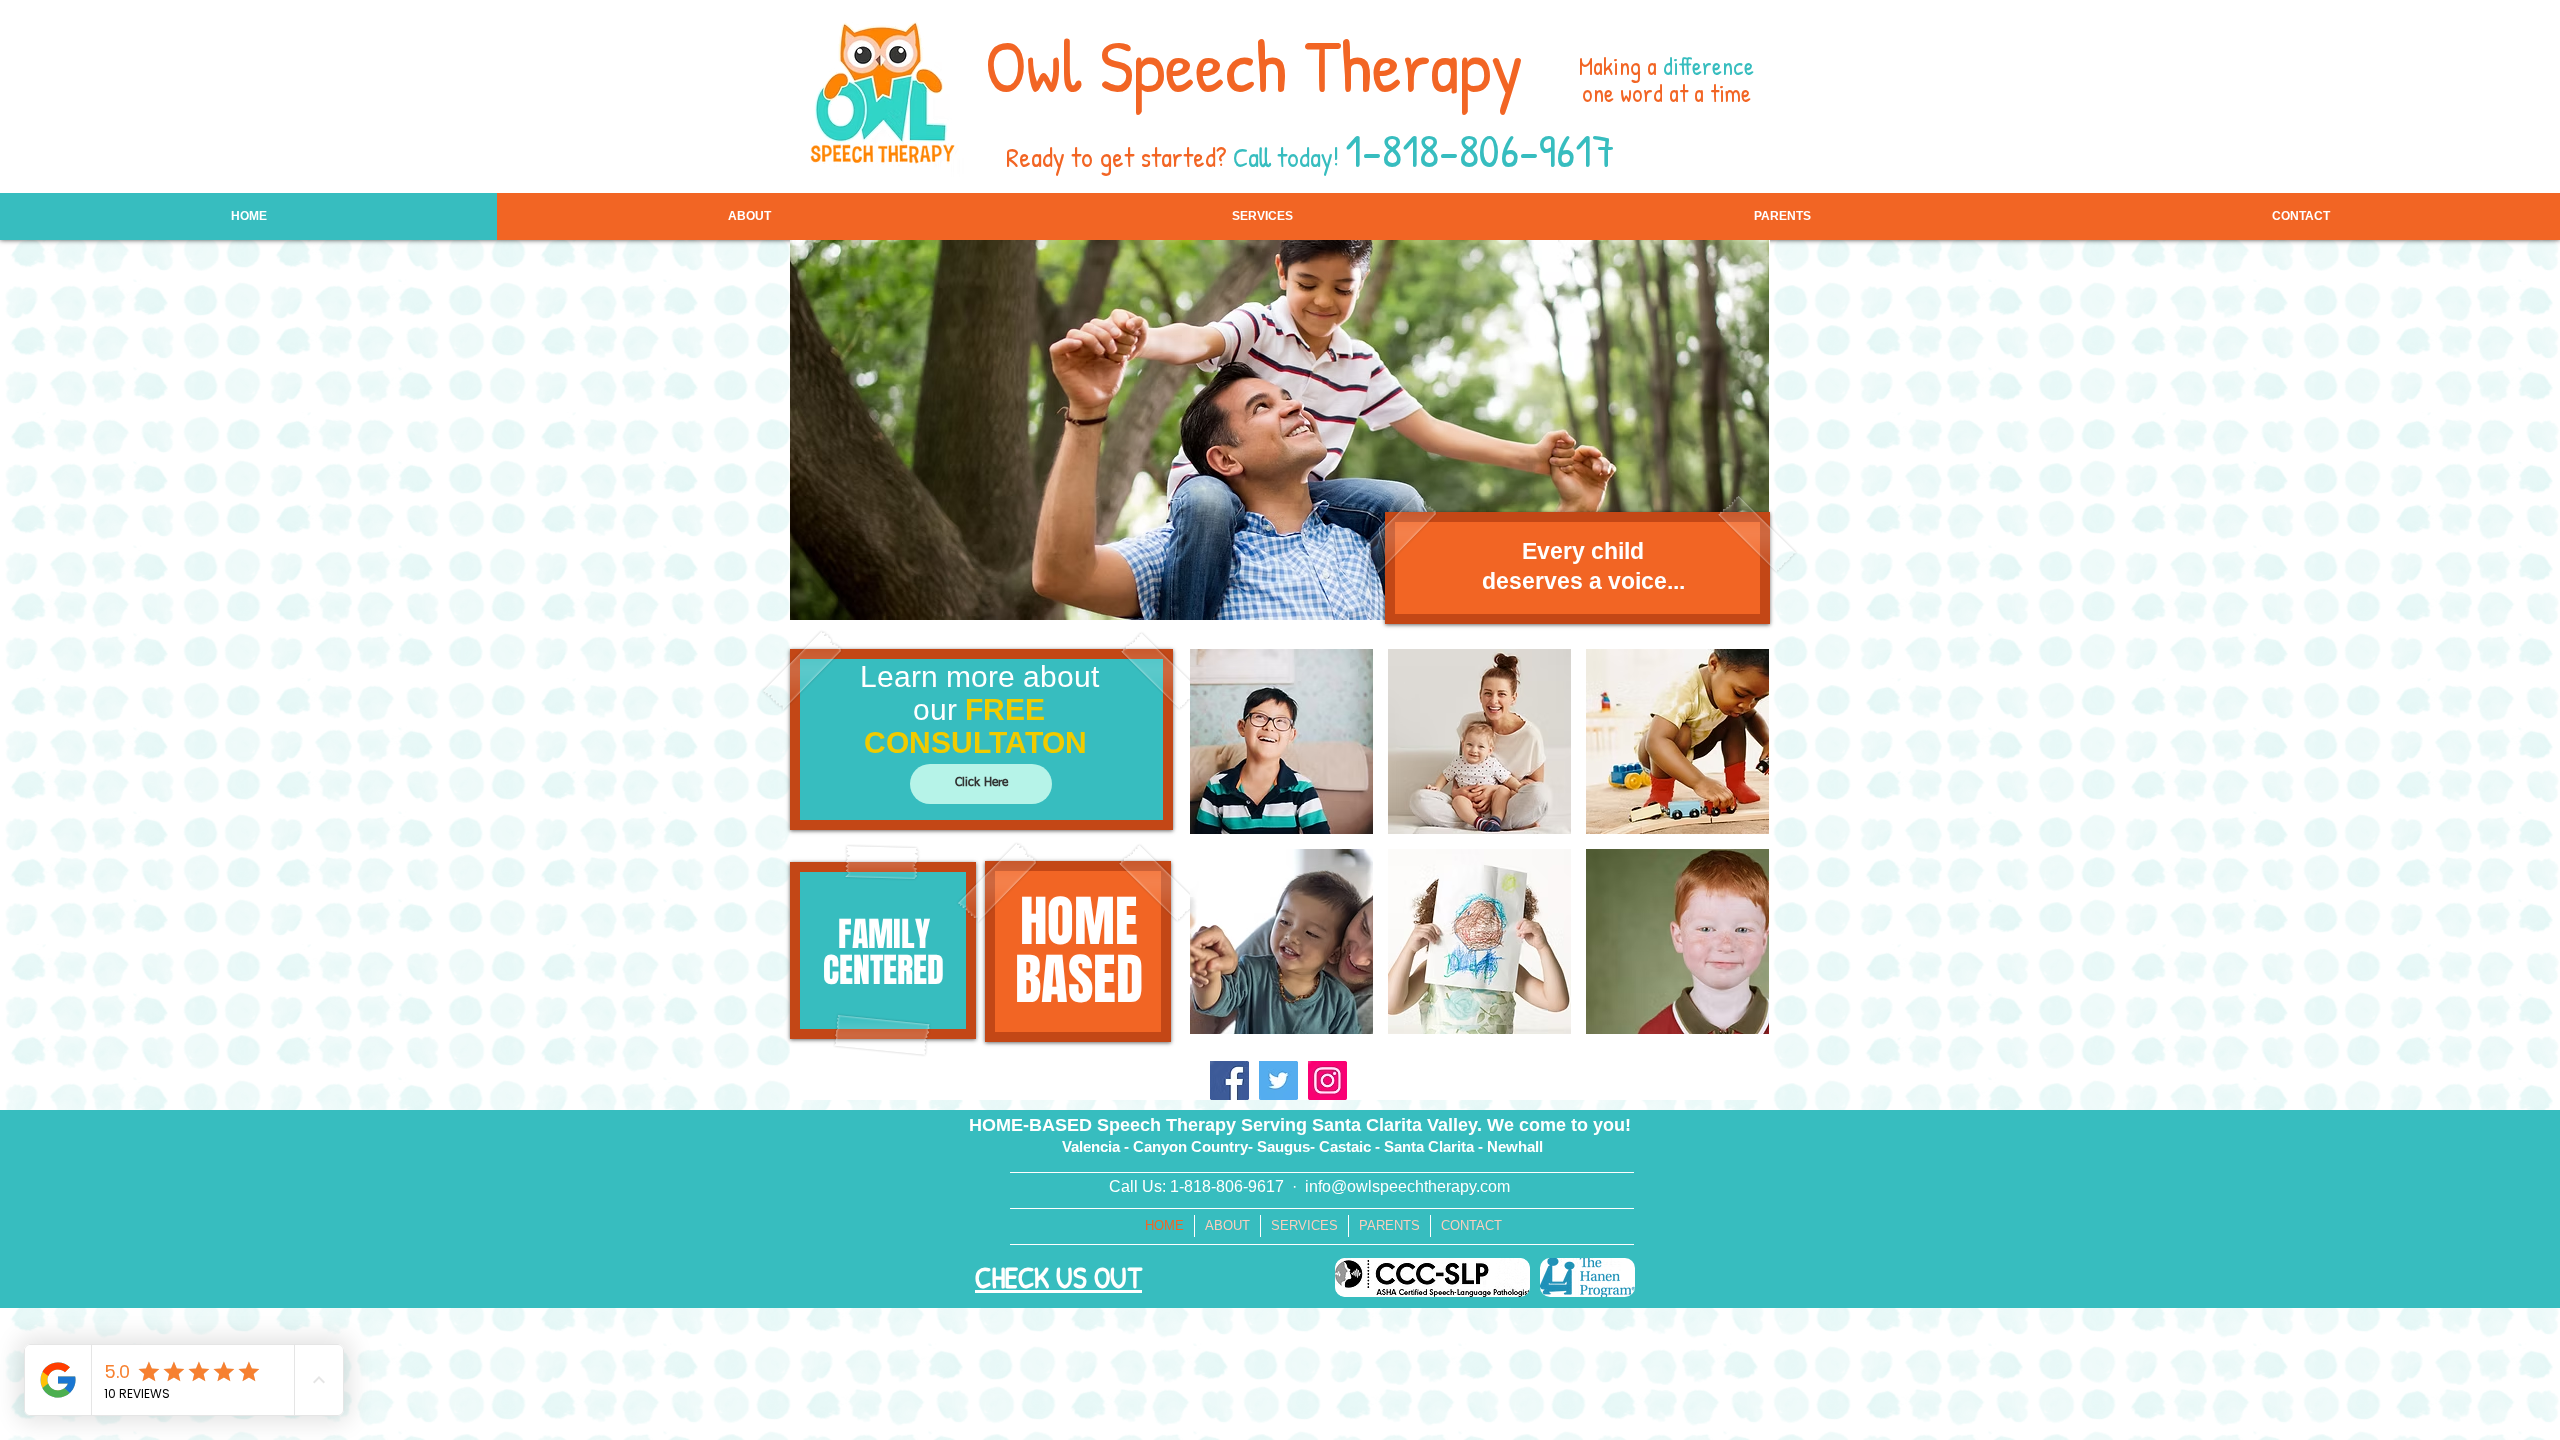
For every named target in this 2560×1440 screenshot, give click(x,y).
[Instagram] (1327, 1080)
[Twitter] (1278, 1080)
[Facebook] (1229, 1080)
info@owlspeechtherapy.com (1407, 1186)
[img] (1281, 741)
